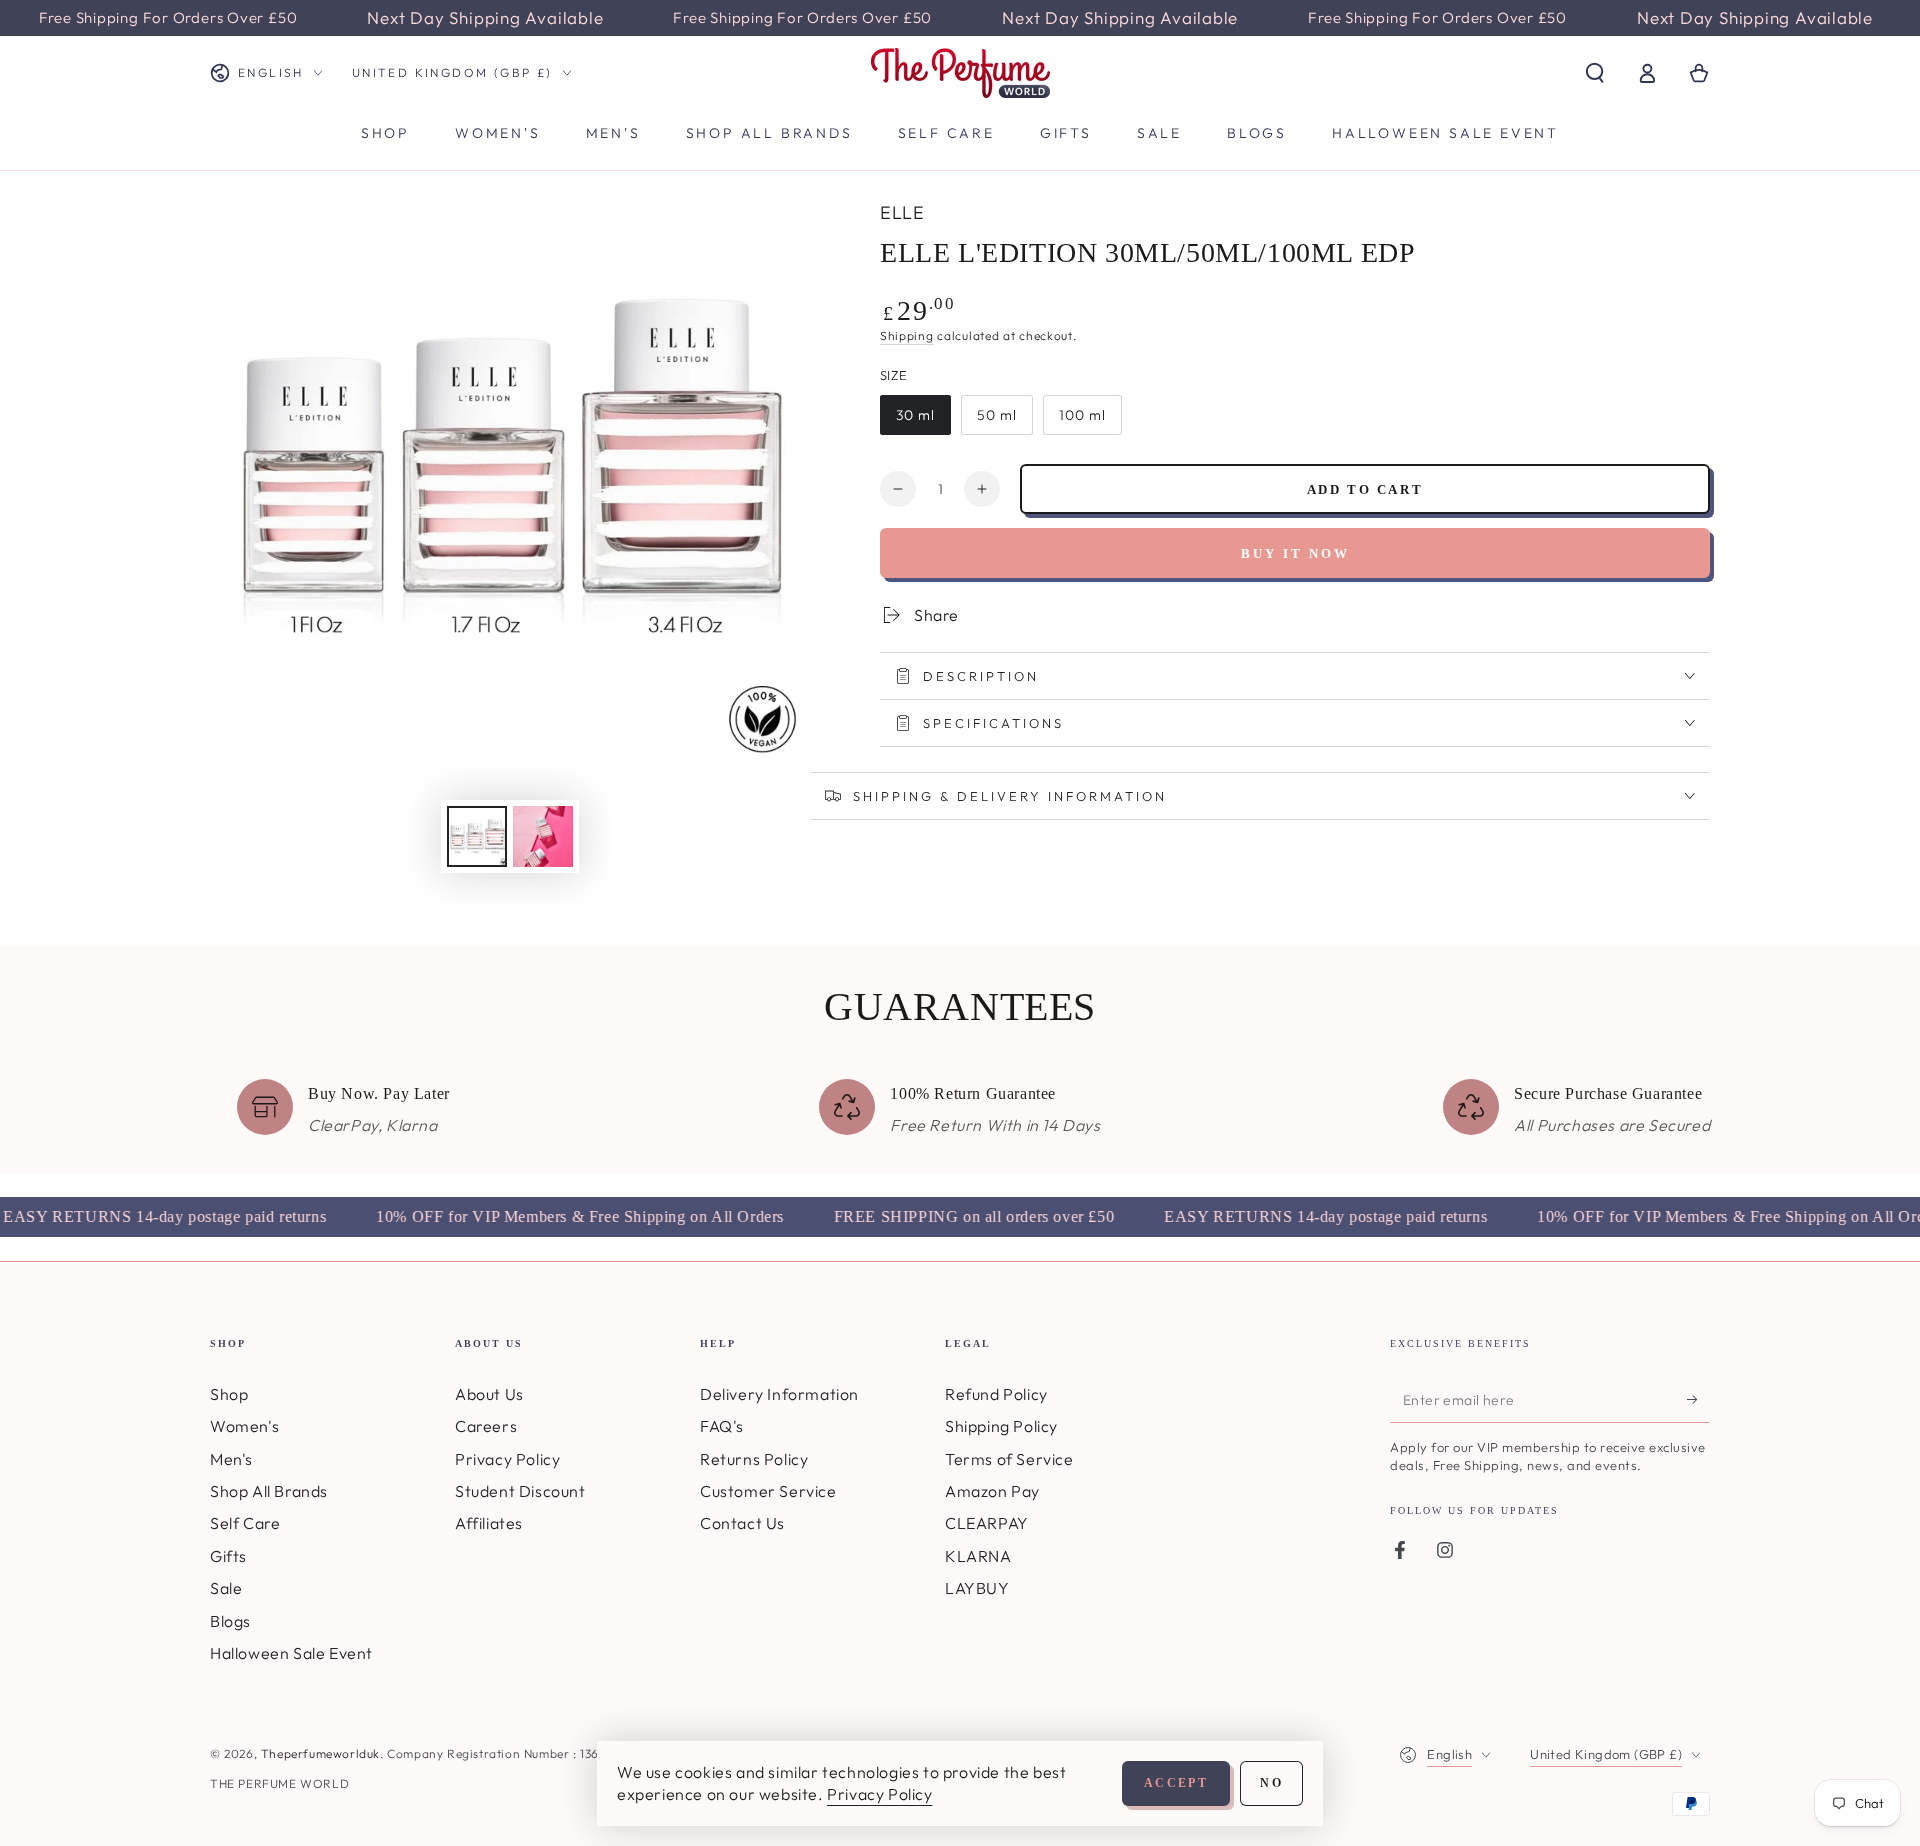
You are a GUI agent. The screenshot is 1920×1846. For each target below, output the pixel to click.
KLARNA (978, 1556)
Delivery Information (779, 1394)
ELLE (902, 212)
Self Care (245, 1523)
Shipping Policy (1001, 1426)
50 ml (997, 415)
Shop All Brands (269, 1491)
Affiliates (489, 1523)
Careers (486, 1426)
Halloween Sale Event (291, 1653)
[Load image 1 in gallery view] (477, 836)
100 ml (1082, 415)
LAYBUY (977, 1588)
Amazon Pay (992, 1491)
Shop (229, 1394)
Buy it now (1295, 553)
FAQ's (722, 1426)
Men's (231, 1459)
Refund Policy (996, 1394)
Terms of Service (1009, 1459)
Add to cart (1365, 489)
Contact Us (742, 1523)
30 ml (915, 415)
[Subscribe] (1698, 1400)
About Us (489, 1394)
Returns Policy (754, 1459)
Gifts (228, 1556)
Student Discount (520, 1491)
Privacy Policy (507, 1459)
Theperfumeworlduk (320, 1753)
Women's (244, 1426)
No (1271, 1783)
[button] (1595, 73)
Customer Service (768, 1491)
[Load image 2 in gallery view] (543, 836)
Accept (1176, 1783)
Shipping (907, 335)
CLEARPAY (987, 1523)
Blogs (230, 1621)
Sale (226, 1588)
